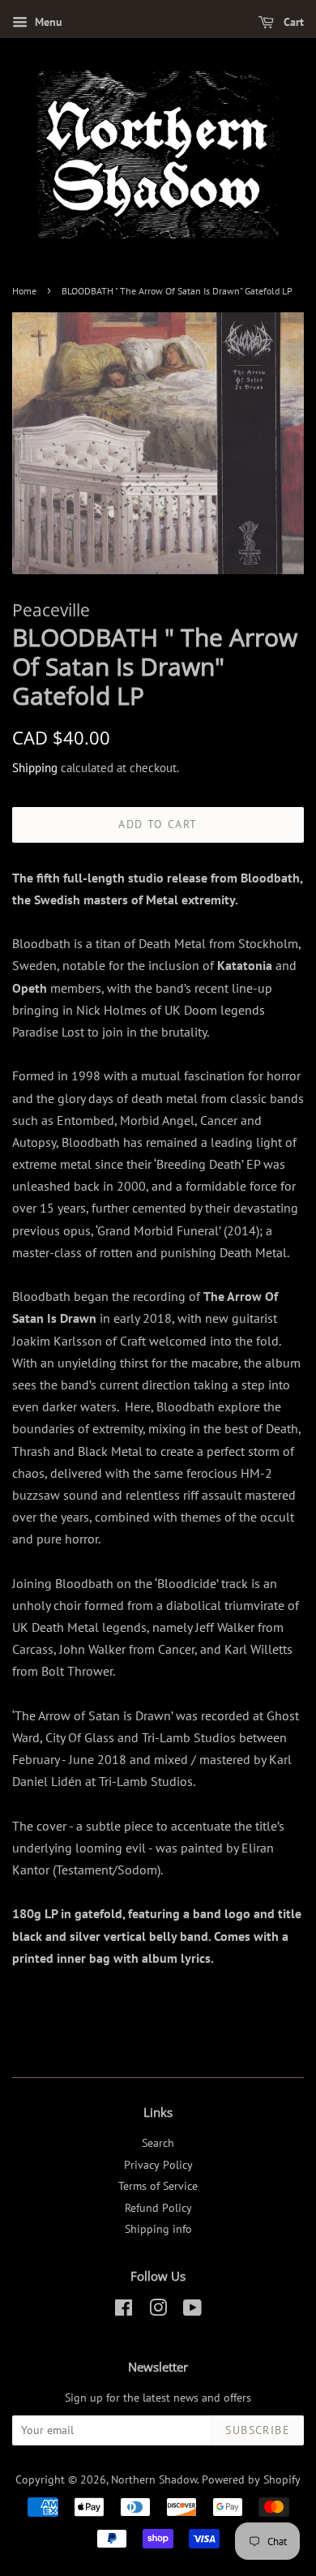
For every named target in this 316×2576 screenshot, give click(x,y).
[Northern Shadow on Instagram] (158, 2311)
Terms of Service (158, 2186)
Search (158, 2143)
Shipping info (158, 2229)
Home (24, 291)
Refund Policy (158, 2208)
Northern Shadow (154, 2479)
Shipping (35, 768)
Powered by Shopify (251, 2479)
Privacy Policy (158, 2165)
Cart (292, 22)
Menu (47, 22)
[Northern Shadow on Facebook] (124, 2311)
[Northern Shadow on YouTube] (192, 2311)
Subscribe (258, 2430)
